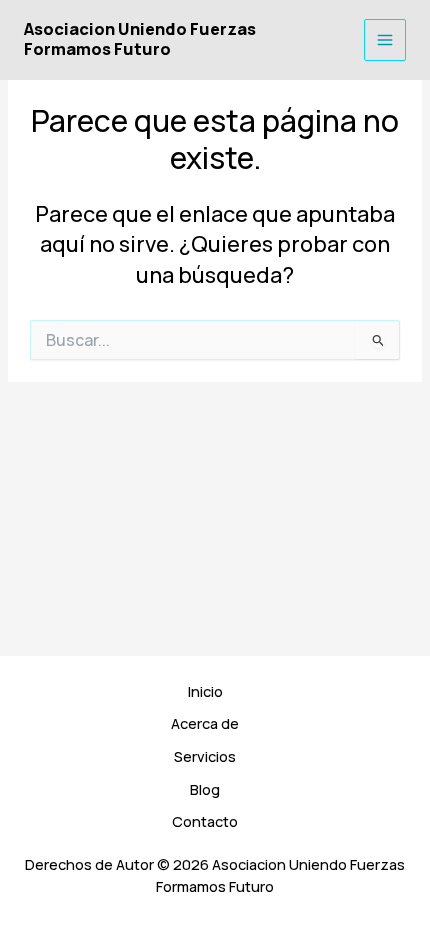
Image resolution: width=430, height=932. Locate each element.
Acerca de (205, 723)
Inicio (205, 691)
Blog (205, 789)
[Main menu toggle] (385, 40)
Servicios (205, 756)
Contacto (205, 821)
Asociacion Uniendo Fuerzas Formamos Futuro (140, 39)
